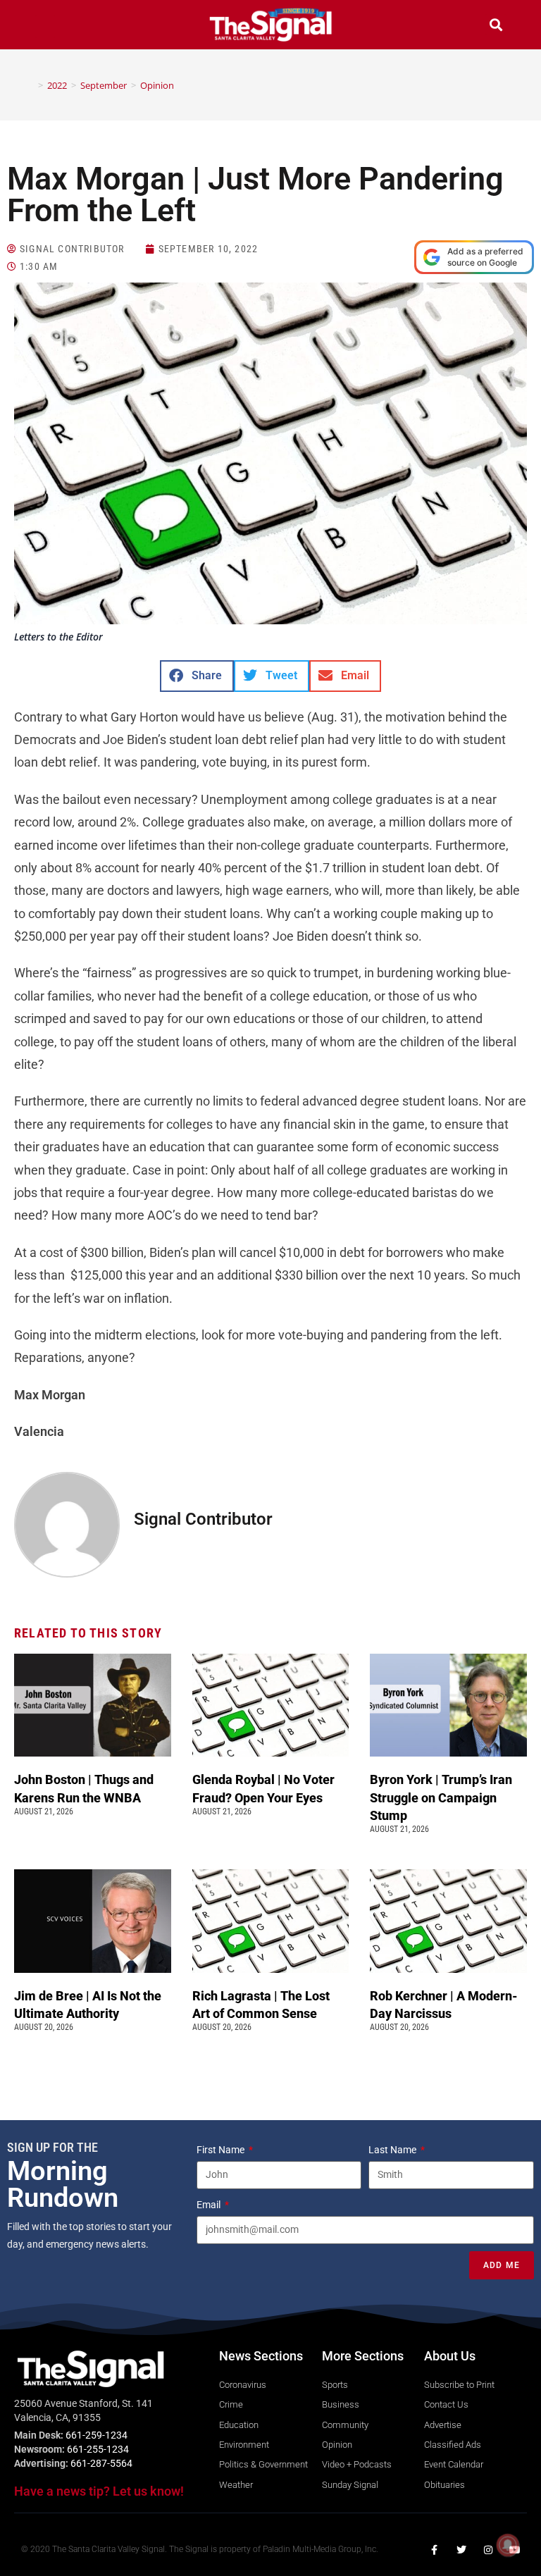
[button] (45, 26)
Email (210, 2205)
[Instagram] (488, 2550)
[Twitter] (461, 2550)
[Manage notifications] (508, 2545)
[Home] (30, 85)
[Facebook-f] (435, 2550)
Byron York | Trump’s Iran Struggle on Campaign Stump (441, 1797)
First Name (222, 2150)
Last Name (393, 2150)
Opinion (157, 85)
